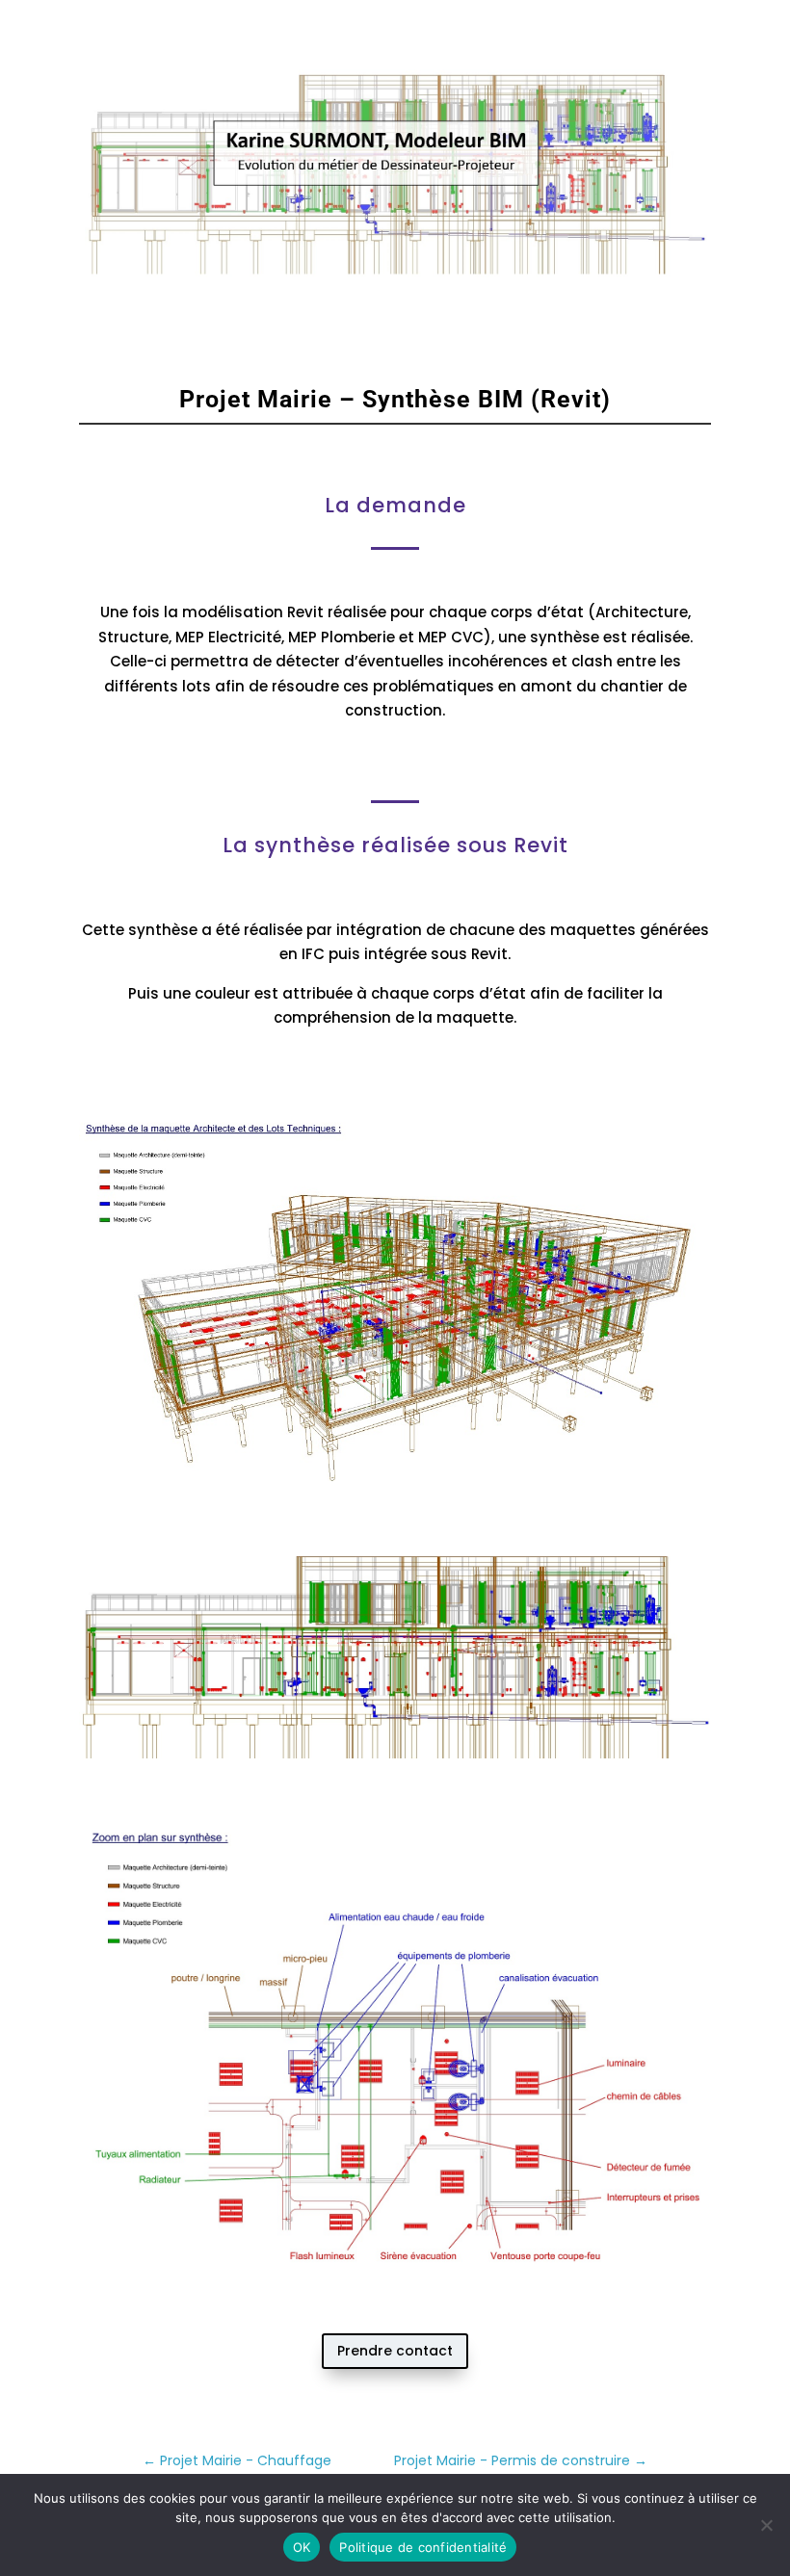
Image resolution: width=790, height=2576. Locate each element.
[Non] (766, 2525)
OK (302, 2547)
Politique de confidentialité (423, 2547)
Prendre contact (395, 2351)
